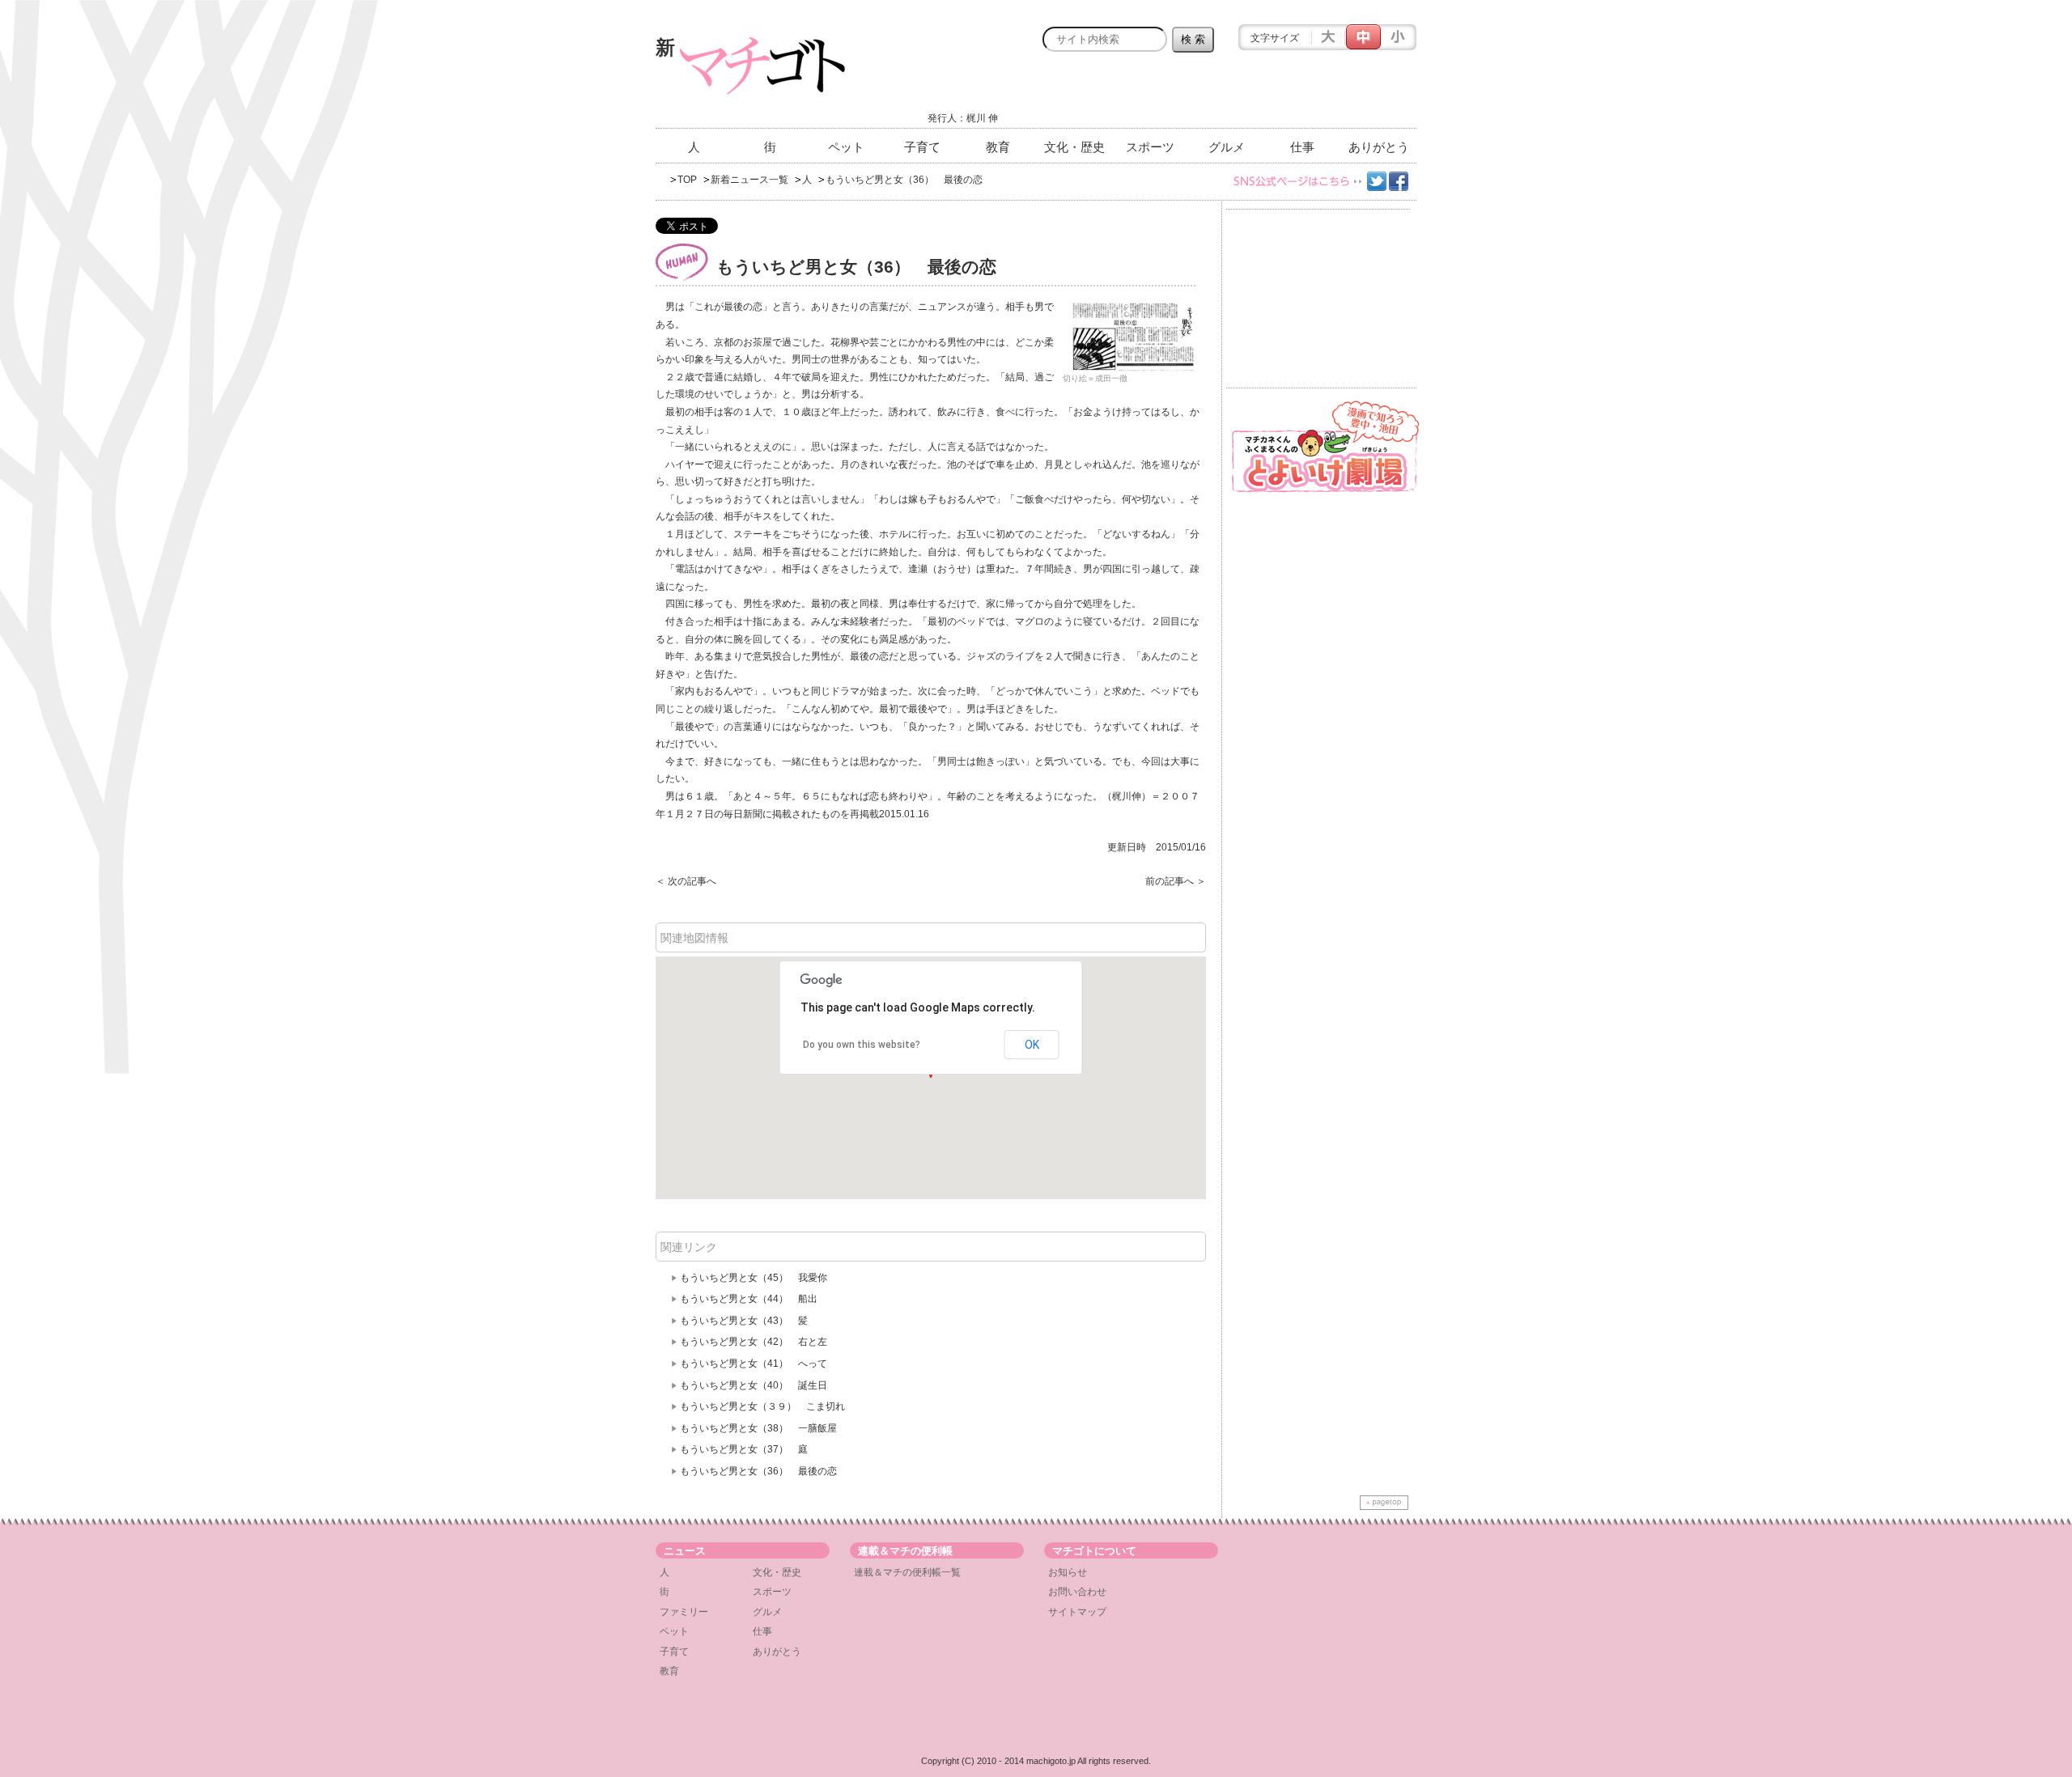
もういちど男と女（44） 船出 (749, 1299)
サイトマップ (1077, 1612)
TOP (687, 180)
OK (1032, 1045)
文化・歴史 (1074, 147)
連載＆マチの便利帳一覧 (907, 1572)
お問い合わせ (1077, 1592)
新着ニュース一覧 (749, 180)
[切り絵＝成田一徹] (1133, 337)
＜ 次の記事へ (686, 881)
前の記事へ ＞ (1176, 881)
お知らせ (1068, 1572)
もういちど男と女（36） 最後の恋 (758, 1471)
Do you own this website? (862, 1045)
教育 (998, 147)
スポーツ (1150, 147)
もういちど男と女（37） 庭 (744, 1449)
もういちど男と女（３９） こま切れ (762, 1406)
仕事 (1302, 147)
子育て (922, 147)
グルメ (1227, 147)
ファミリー (684, 1612)
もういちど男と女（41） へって (754, 1363)
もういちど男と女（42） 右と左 (758, 1342)
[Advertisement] (1227, 95)
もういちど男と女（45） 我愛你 (758, 1278)
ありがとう (1379, 147)
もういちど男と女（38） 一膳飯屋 (758, 1428)
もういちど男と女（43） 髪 (744, 1321)
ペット (846, 147)
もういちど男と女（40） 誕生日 (754, 1385)
